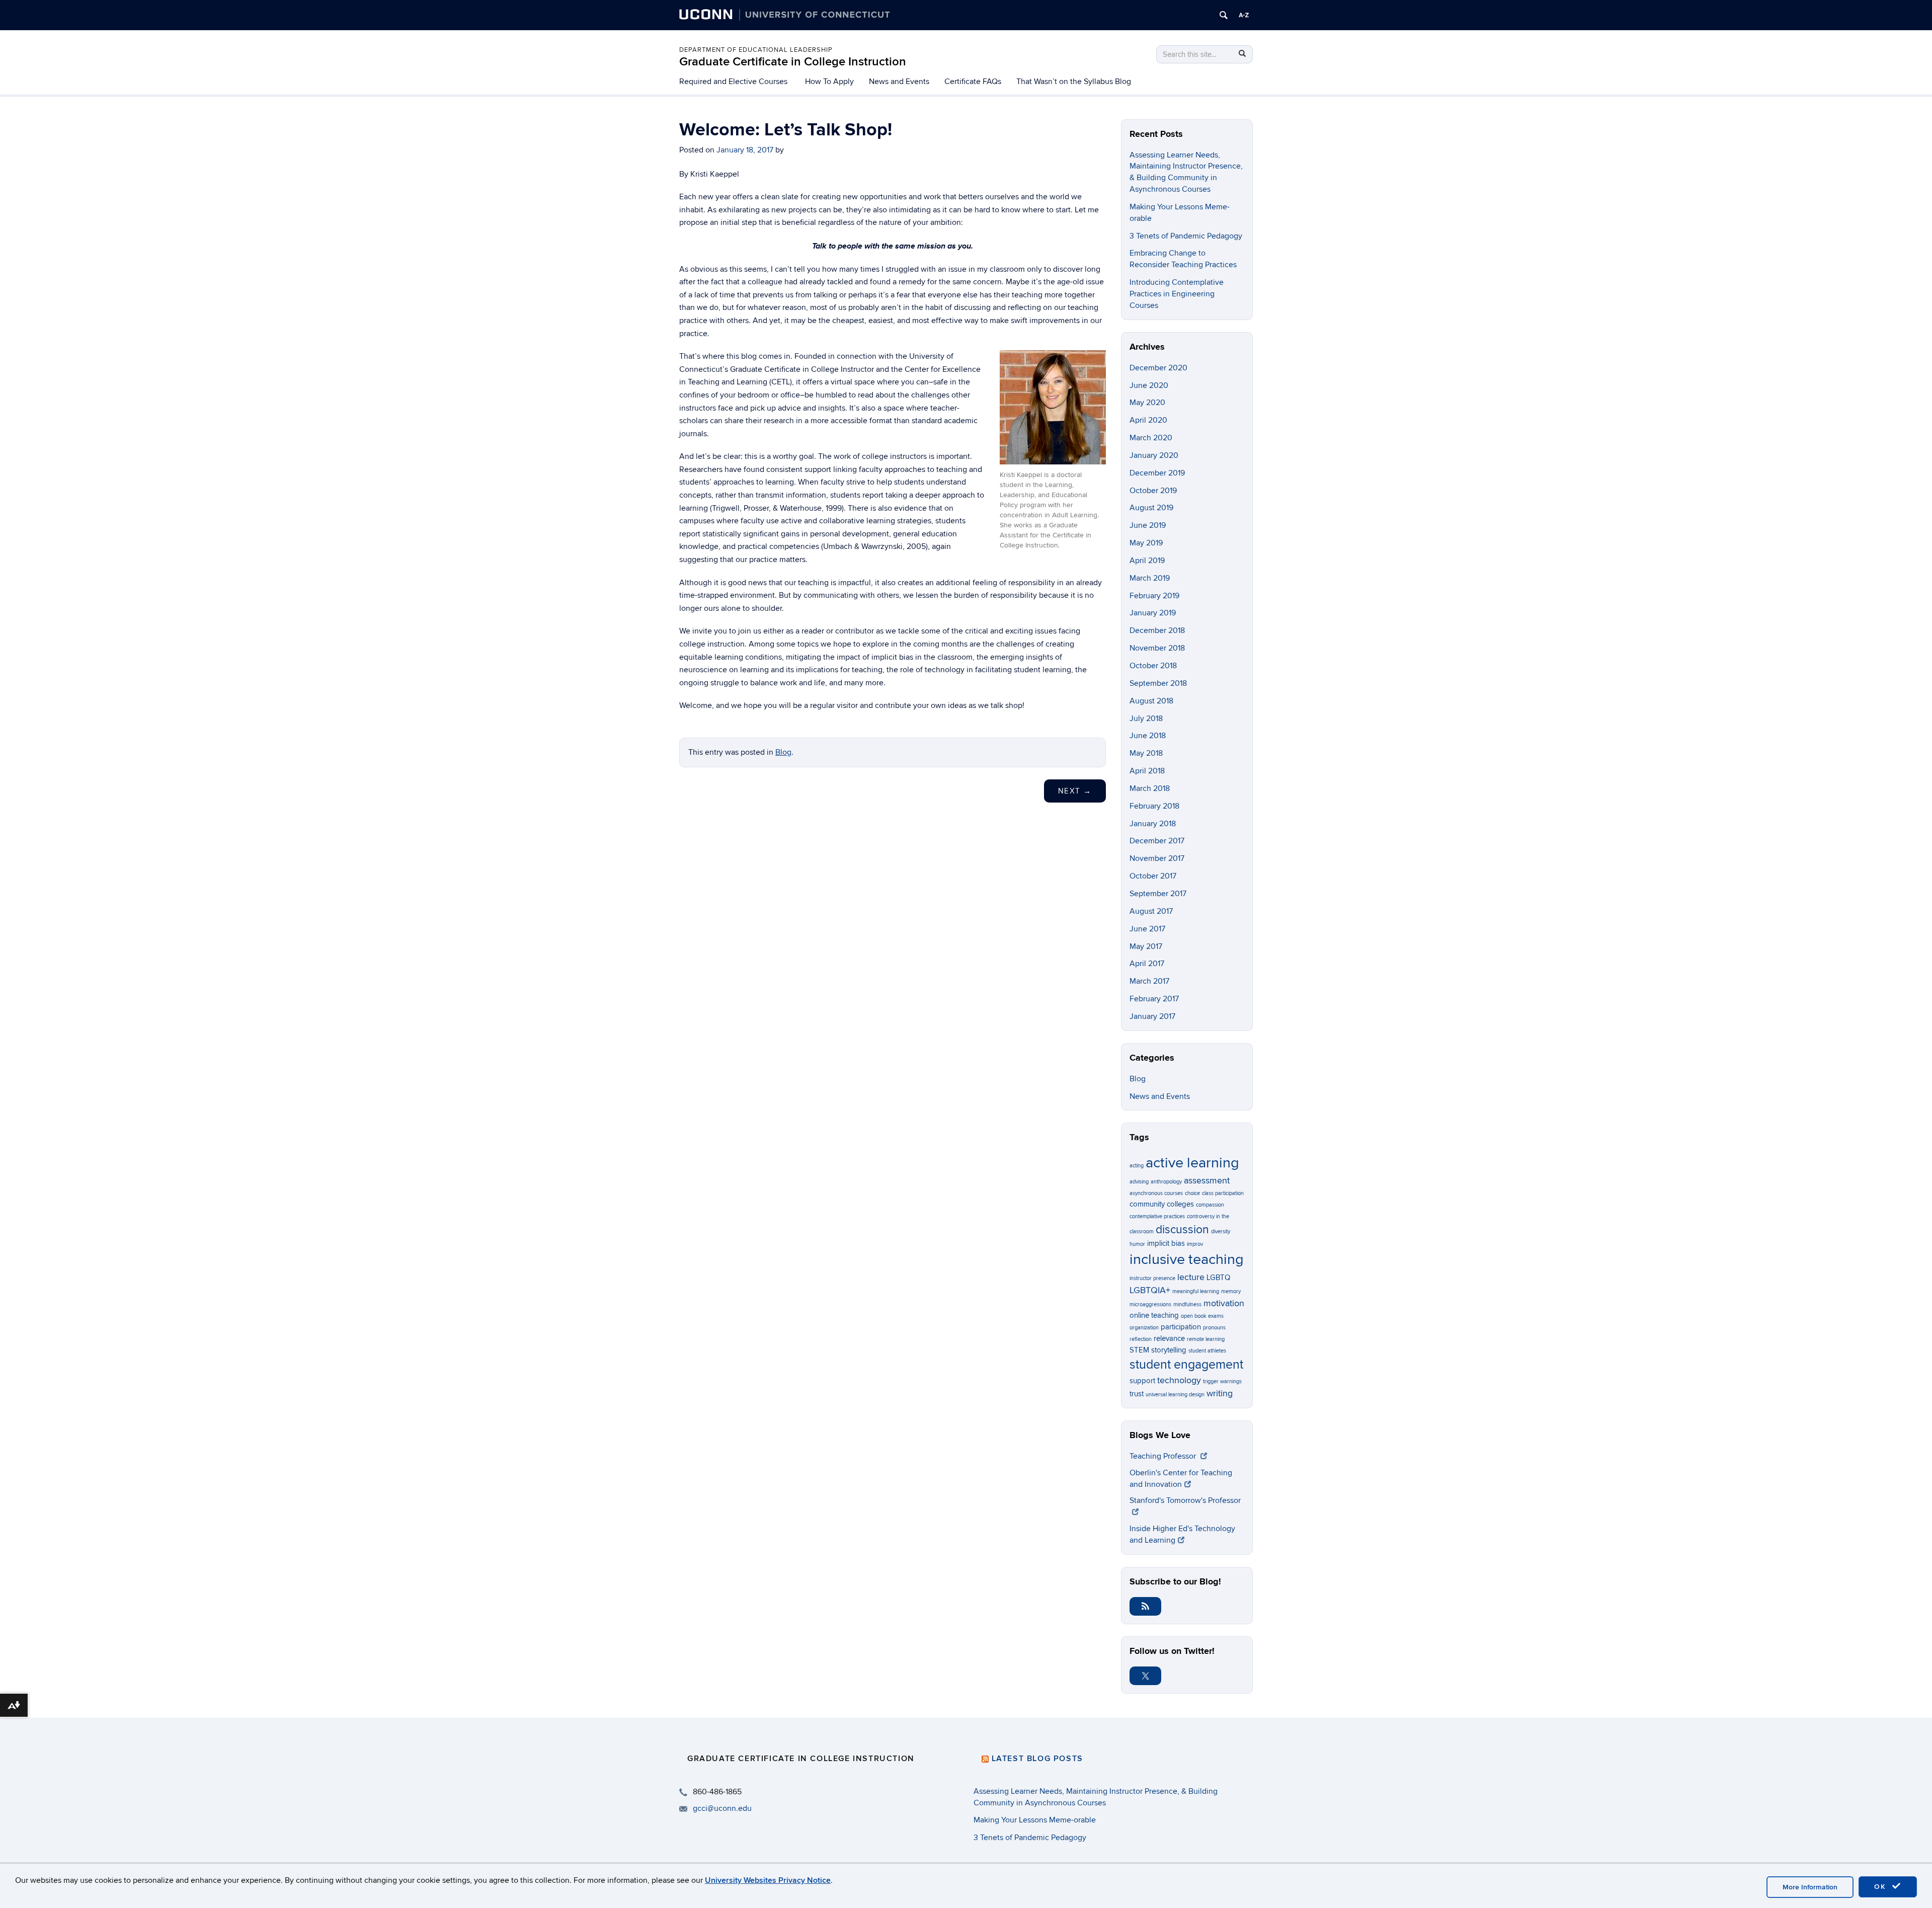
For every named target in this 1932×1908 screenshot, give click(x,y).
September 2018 (1158, 683)
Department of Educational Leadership (756, 50)
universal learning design (1175, 1395)
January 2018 (1153, 824)
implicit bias (1166, 1243)
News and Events (899, 82)
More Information (1810, 1887)
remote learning (1206, 1339)
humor (1137, 1244)
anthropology (1166, 1182)
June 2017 (1147, 929)
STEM (1139, 1350)
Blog (783, 752)
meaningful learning (1196, 1291)
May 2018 (1146, 753)
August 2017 (1151, 911)
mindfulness (1187, 1304)
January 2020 (1154, 455)
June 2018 (1148, 736)
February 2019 (1154, 596)
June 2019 (1148, 525)
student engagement (1186, 1365)
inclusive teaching (1187, 1259)
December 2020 (1158, 368)
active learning (1192, 1163)
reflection (1141, 1339)
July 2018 (1146, 719)
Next (1075, 791)
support (1142, 1381)
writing (1220, 1393)
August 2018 (1151, 701)
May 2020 (1147, 403)
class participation (1223, 1193)
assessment (1207, 1180)
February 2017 (1154, 999)
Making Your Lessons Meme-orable (1035, 1820)
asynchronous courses (1156, 1193)
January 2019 (1153, 613)
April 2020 (1148, 420)
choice (1192, 1193)
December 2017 (1157, 841)
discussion (1182, 1230)
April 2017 (1147, 964)
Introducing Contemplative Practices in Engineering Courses (1177, 294)
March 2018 (1150, 788)
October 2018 (1153, 666)
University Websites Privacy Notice (768, 1880)
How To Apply (829, 82)
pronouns (1214, 1328)
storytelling (1169, 1350)
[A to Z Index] (1244, 15)
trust (1137, 1394)
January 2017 (1152, 1016)
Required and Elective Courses (733, 82)
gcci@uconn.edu (722, 1808)
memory (1231, 1291)
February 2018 (1154, 806)
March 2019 (1150, 578)
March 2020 (1151, 438)
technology (1179, 1380)
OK (1882, 1887)
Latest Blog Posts (1037, 1759)
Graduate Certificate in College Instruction (793, 62)
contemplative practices (1157, 1216)
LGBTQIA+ (1150, 1290)
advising (1139, 1182)
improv (1195, 1244)
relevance (1169, 1338)
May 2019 (1146, 543)
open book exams (1202, 1316)
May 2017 (1146, 946)
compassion (1210, 1205)
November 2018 (1157, 648)
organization (1144, 1328)
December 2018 (1157, 630)
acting (1137, 1166)
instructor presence (1152, 1278)
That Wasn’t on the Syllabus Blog (1074, 82)
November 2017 (1157, 858)
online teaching (1154, 1315)
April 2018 (1147, 771)
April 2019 (1147, 561)
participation (1181, 1327)
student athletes (1207, 1351)
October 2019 (1153, 491)
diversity (1221, 1231)
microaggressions (1150, 1304)
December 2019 (1157, 473)
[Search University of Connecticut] (1224, 15)
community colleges (1162, 1204)
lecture (1191, 1277)
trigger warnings (1222, 1381)
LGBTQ (1218, 1278)
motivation (1224, 1303)
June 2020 (1149, 385)
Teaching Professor (1164, 1456)
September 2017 (1158, 894)
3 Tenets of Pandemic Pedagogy (1186, 236)
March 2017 (1149, 981)
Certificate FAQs (973, 82)
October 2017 (1153, 876)
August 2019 (1151, 508)
